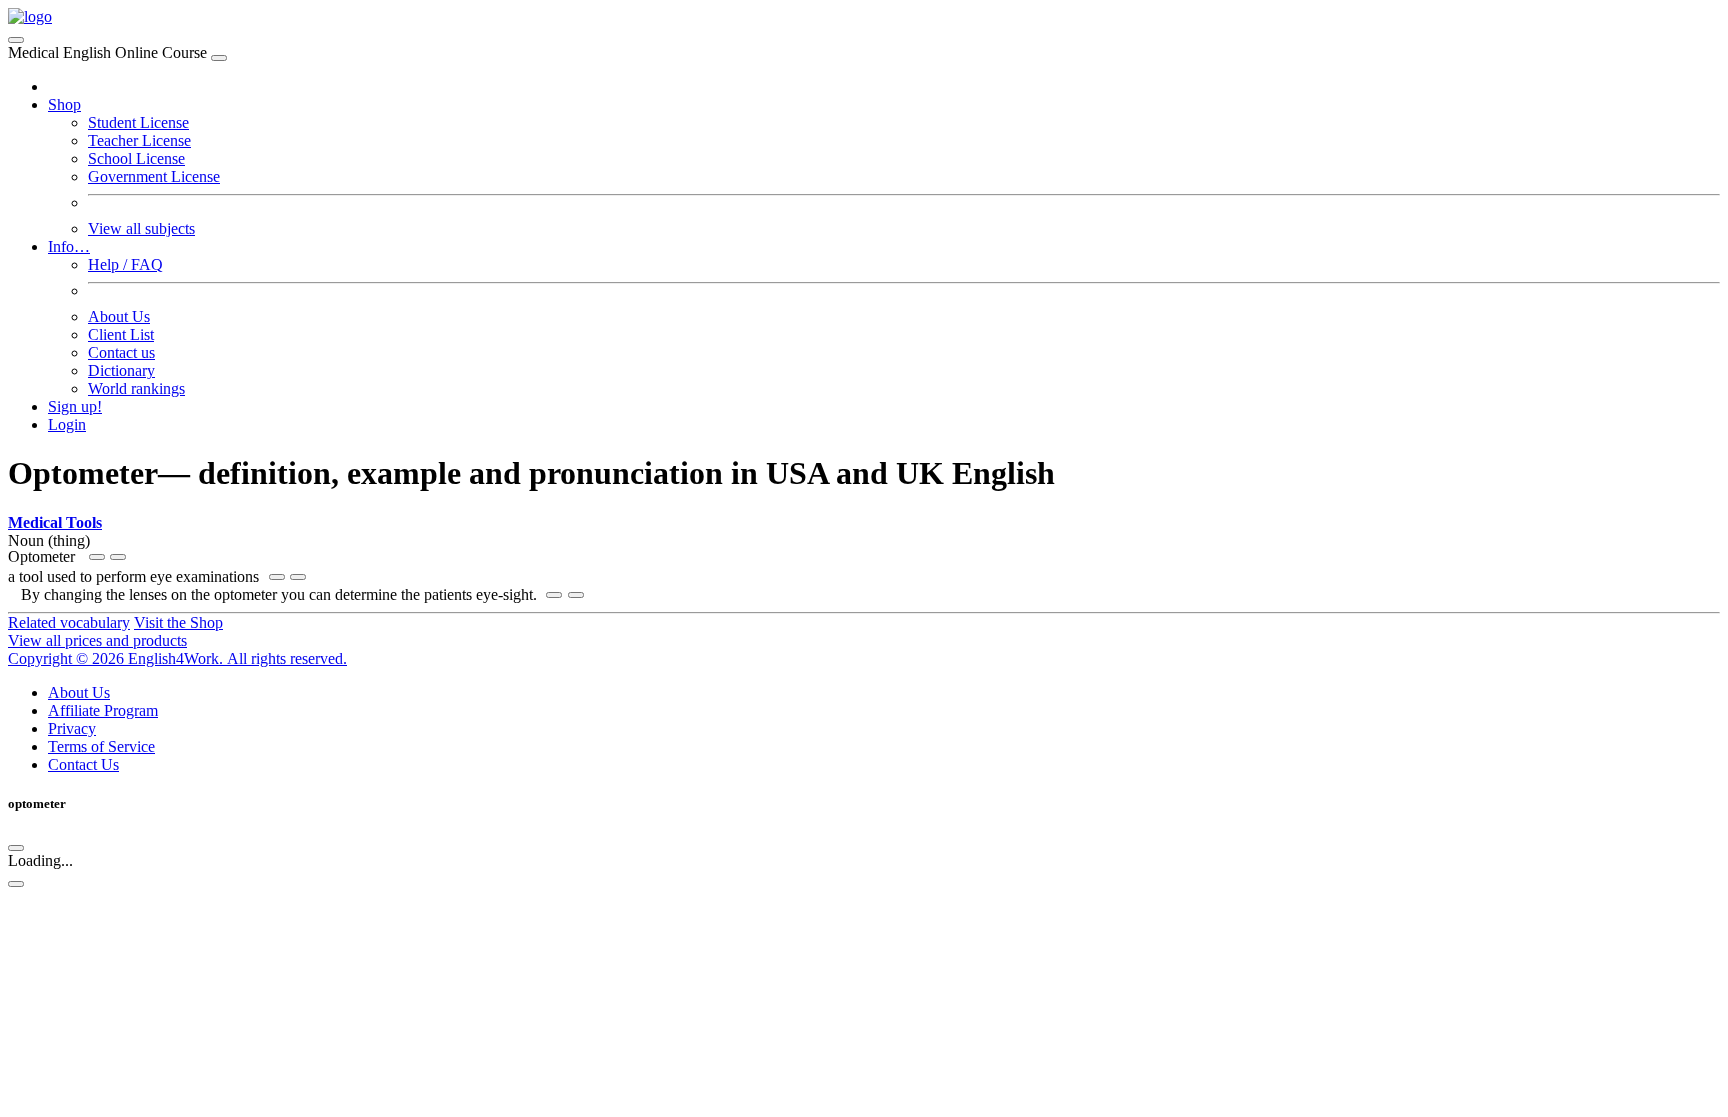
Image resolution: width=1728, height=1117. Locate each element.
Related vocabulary (69, 622)
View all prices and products (97, 640)
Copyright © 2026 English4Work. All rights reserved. (177, 658)
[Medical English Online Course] (30, 16)
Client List (121, 334)
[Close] (219, 58)
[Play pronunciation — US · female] (97, 557)
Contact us (121, 352)
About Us (119, 316)
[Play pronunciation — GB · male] (118, 557)
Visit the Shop (178, 622)
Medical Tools (55, 522)
